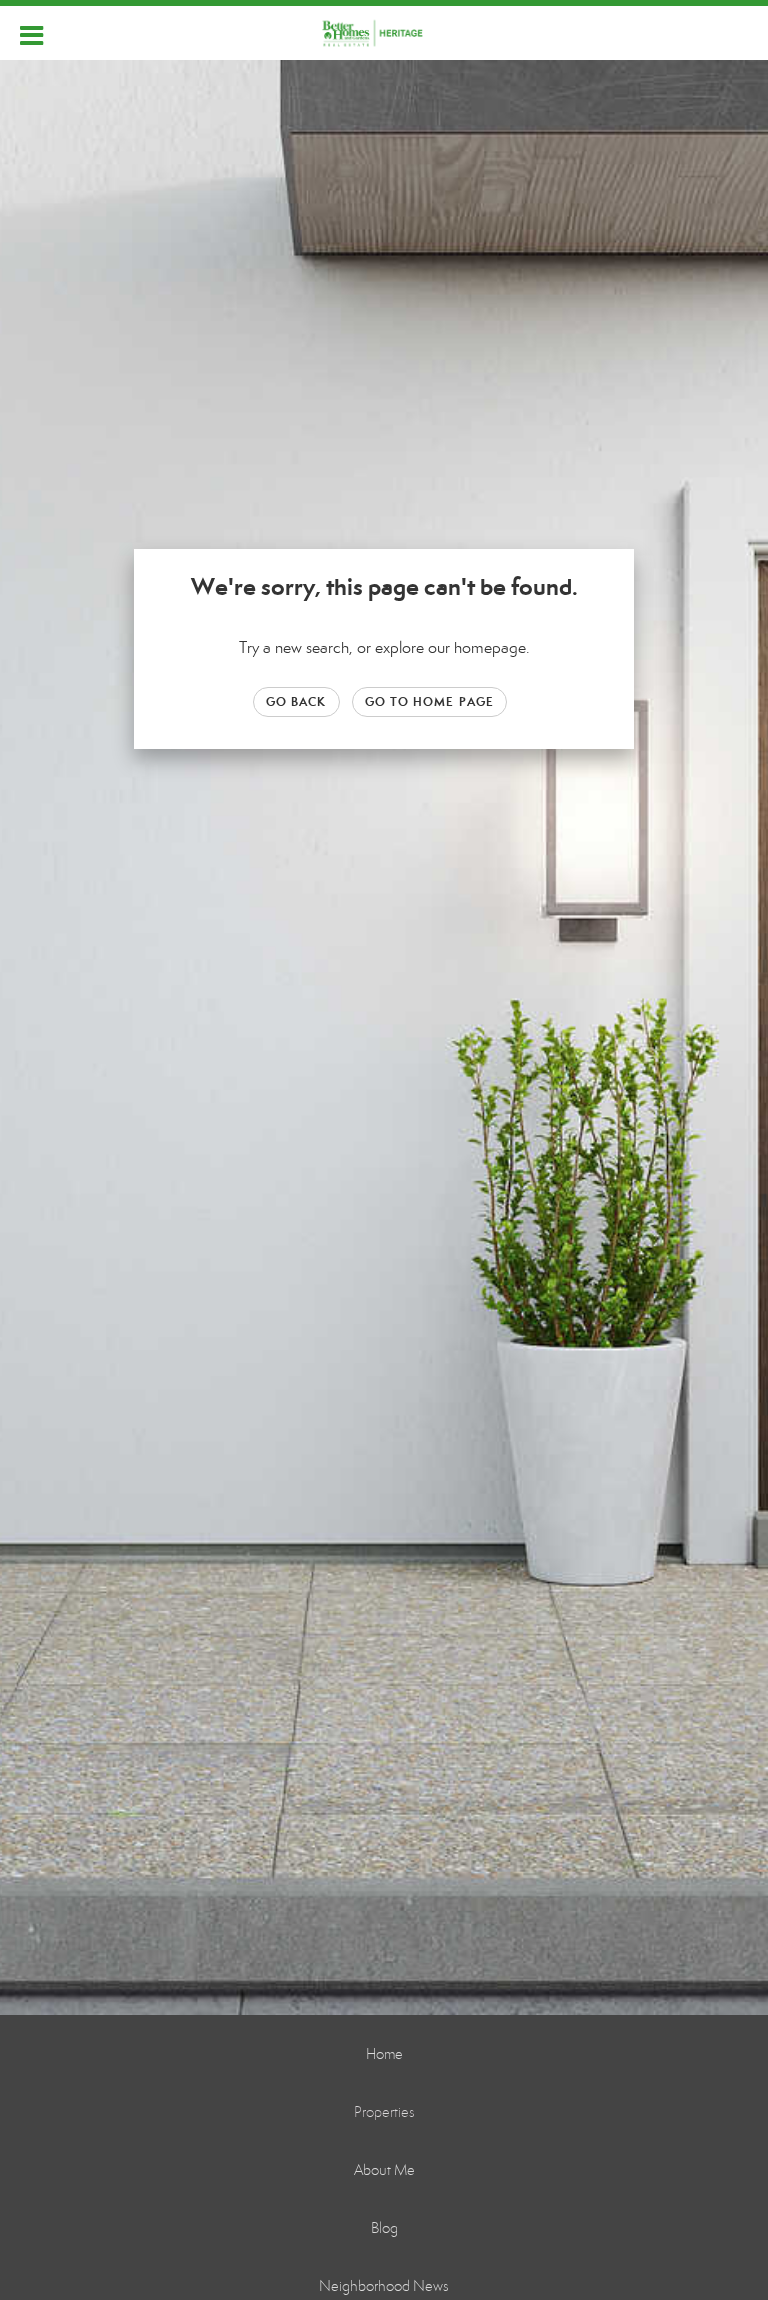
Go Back (296, 701)
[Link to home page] (384, 33)
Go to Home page (430, 701)
